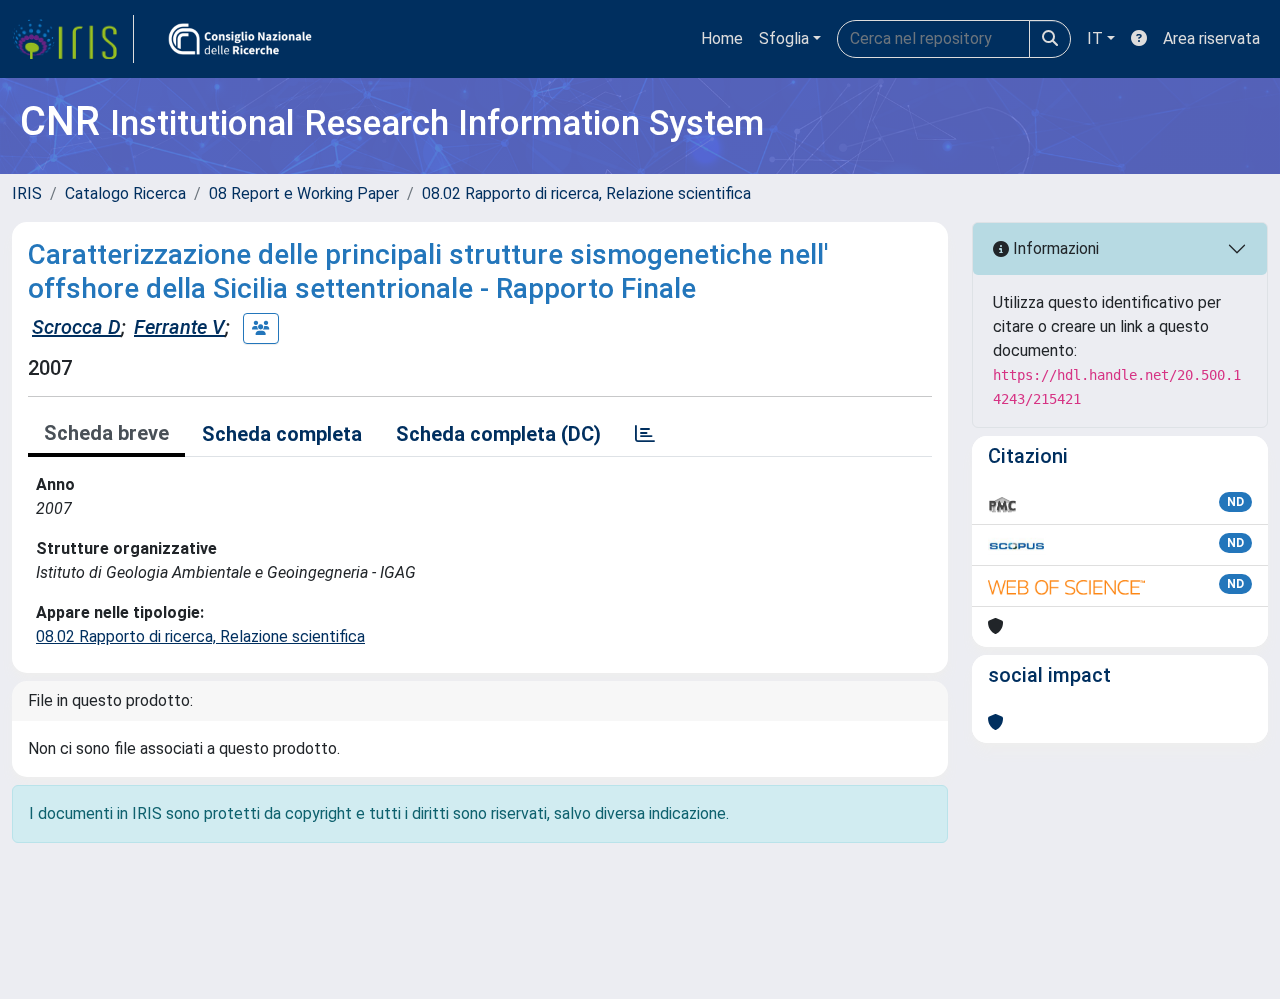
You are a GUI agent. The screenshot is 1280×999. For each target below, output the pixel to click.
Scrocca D (76, 327)
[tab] (645, 434)
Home (722, 38)
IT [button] (1095, 38)
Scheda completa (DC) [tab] (498, 434)
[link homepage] (73, 39)
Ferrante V (179, 327)
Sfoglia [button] (784, 38)
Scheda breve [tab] (106, 433)
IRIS (27, 193)
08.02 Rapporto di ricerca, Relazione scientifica (586, 193)
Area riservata (1211, 38)
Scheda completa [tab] (282, 434)
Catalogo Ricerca (125, 193)
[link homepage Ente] (240, 39)
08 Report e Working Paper (304, 193)
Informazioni (1054, 248)
